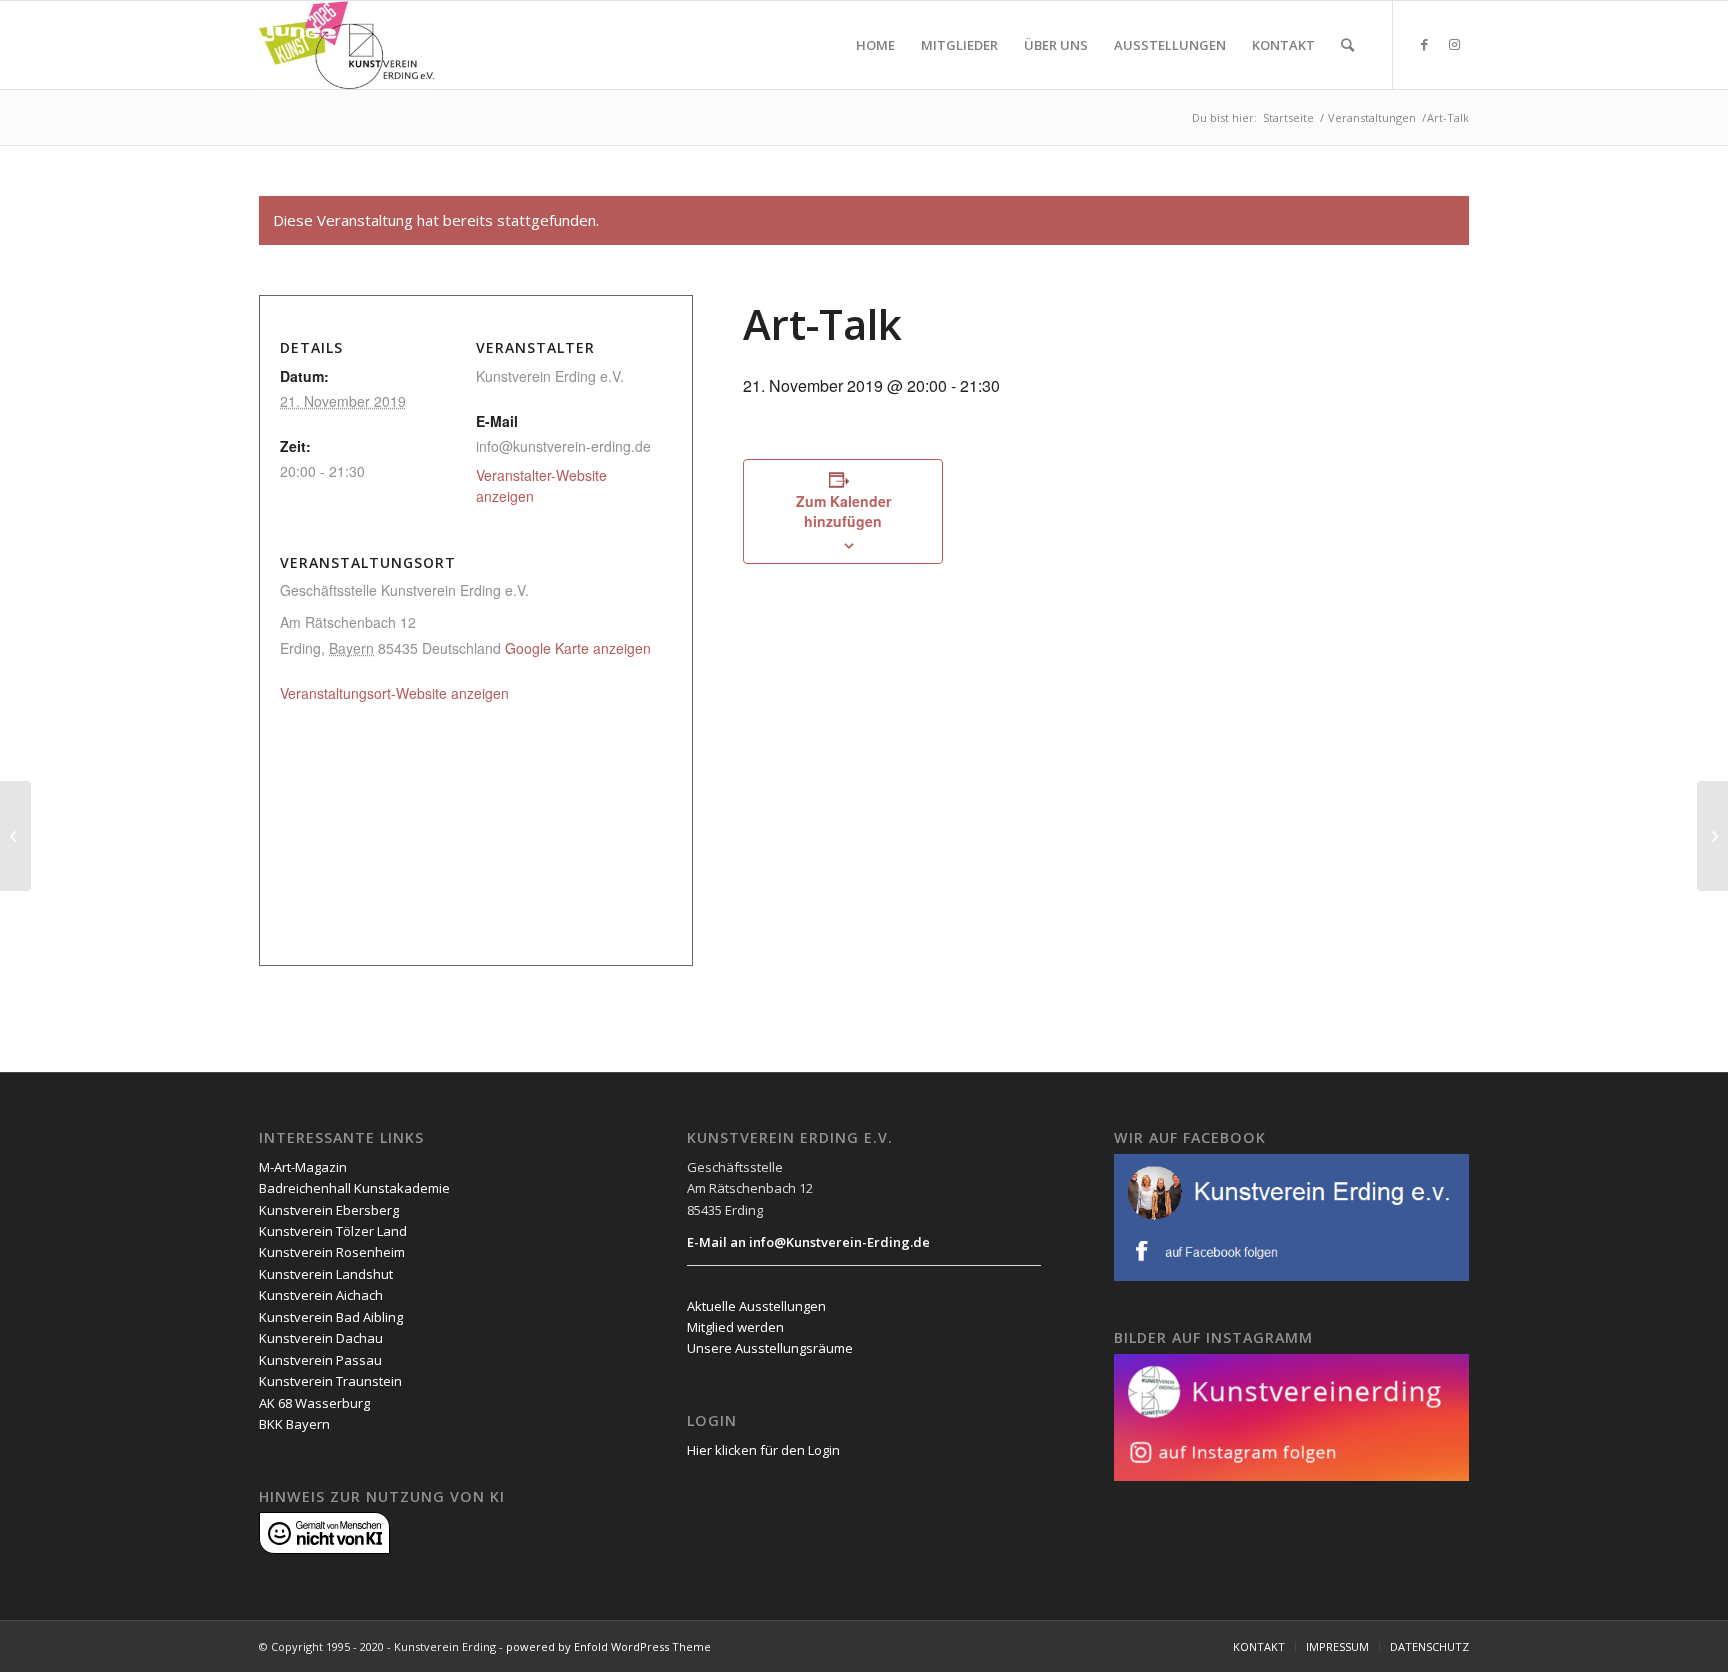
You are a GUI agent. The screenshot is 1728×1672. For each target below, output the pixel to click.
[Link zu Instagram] (1454, 44)
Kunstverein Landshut (326, 1274)
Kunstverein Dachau (321, 1338)
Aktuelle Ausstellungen (756, 1306)
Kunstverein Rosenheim (332, 1252)
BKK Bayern (294, 1424)
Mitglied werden (735, 1327)
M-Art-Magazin (303, 1167)
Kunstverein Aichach (321, 1295)
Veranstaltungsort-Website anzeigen (394, 693)
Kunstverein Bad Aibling (331, 1317)
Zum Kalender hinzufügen (843, 511)
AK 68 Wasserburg (314, 1403)
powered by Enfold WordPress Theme (608, 1646)
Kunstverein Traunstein (330, 1381)
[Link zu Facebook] (1424, 44)
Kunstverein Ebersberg (329, 1210)
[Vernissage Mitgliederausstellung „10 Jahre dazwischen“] (15, 836)
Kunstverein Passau (320, 1360)
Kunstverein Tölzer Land (333, 1231)
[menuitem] (875, 45)
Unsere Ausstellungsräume (770, 1348)
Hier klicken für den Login (763, 1450)
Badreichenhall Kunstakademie (354, 1188)
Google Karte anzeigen (578, 648)
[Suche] (1347, 45)
